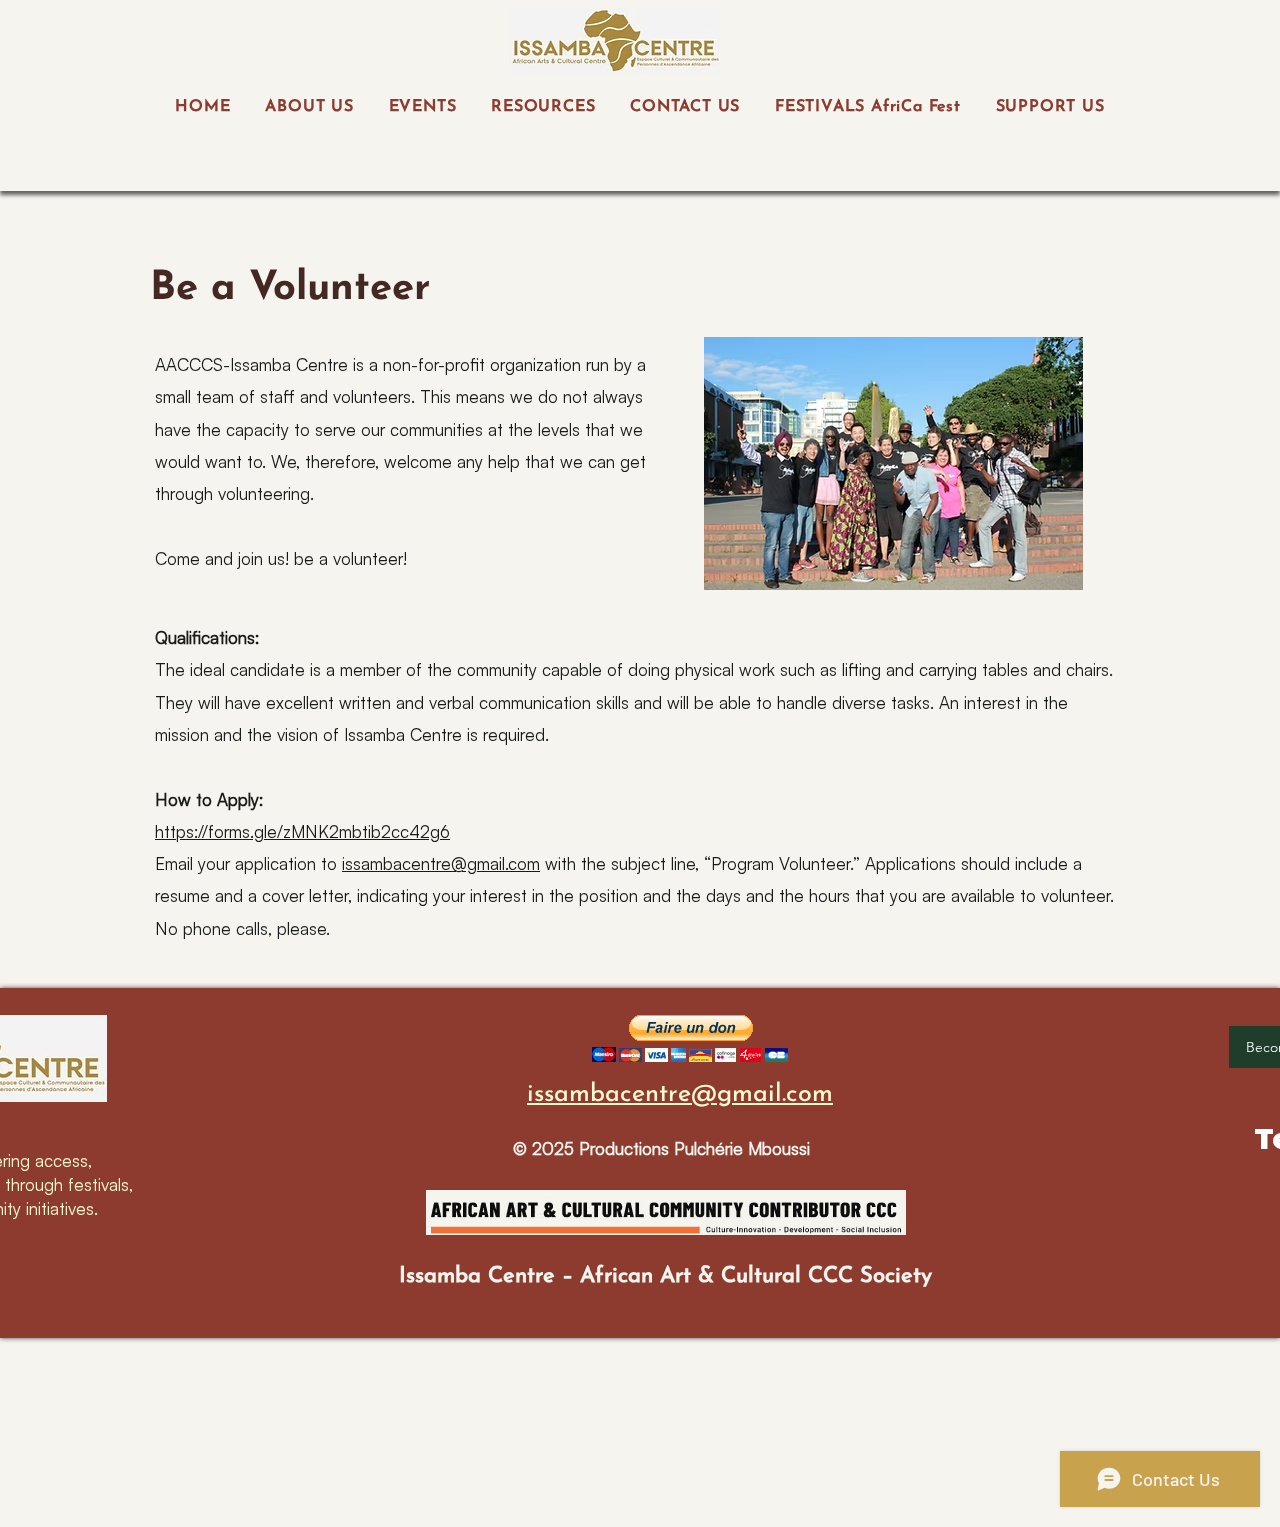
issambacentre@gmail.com (441, 863)
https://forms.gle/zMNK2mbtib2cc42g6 (302, 831)
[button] (690, 1038)
